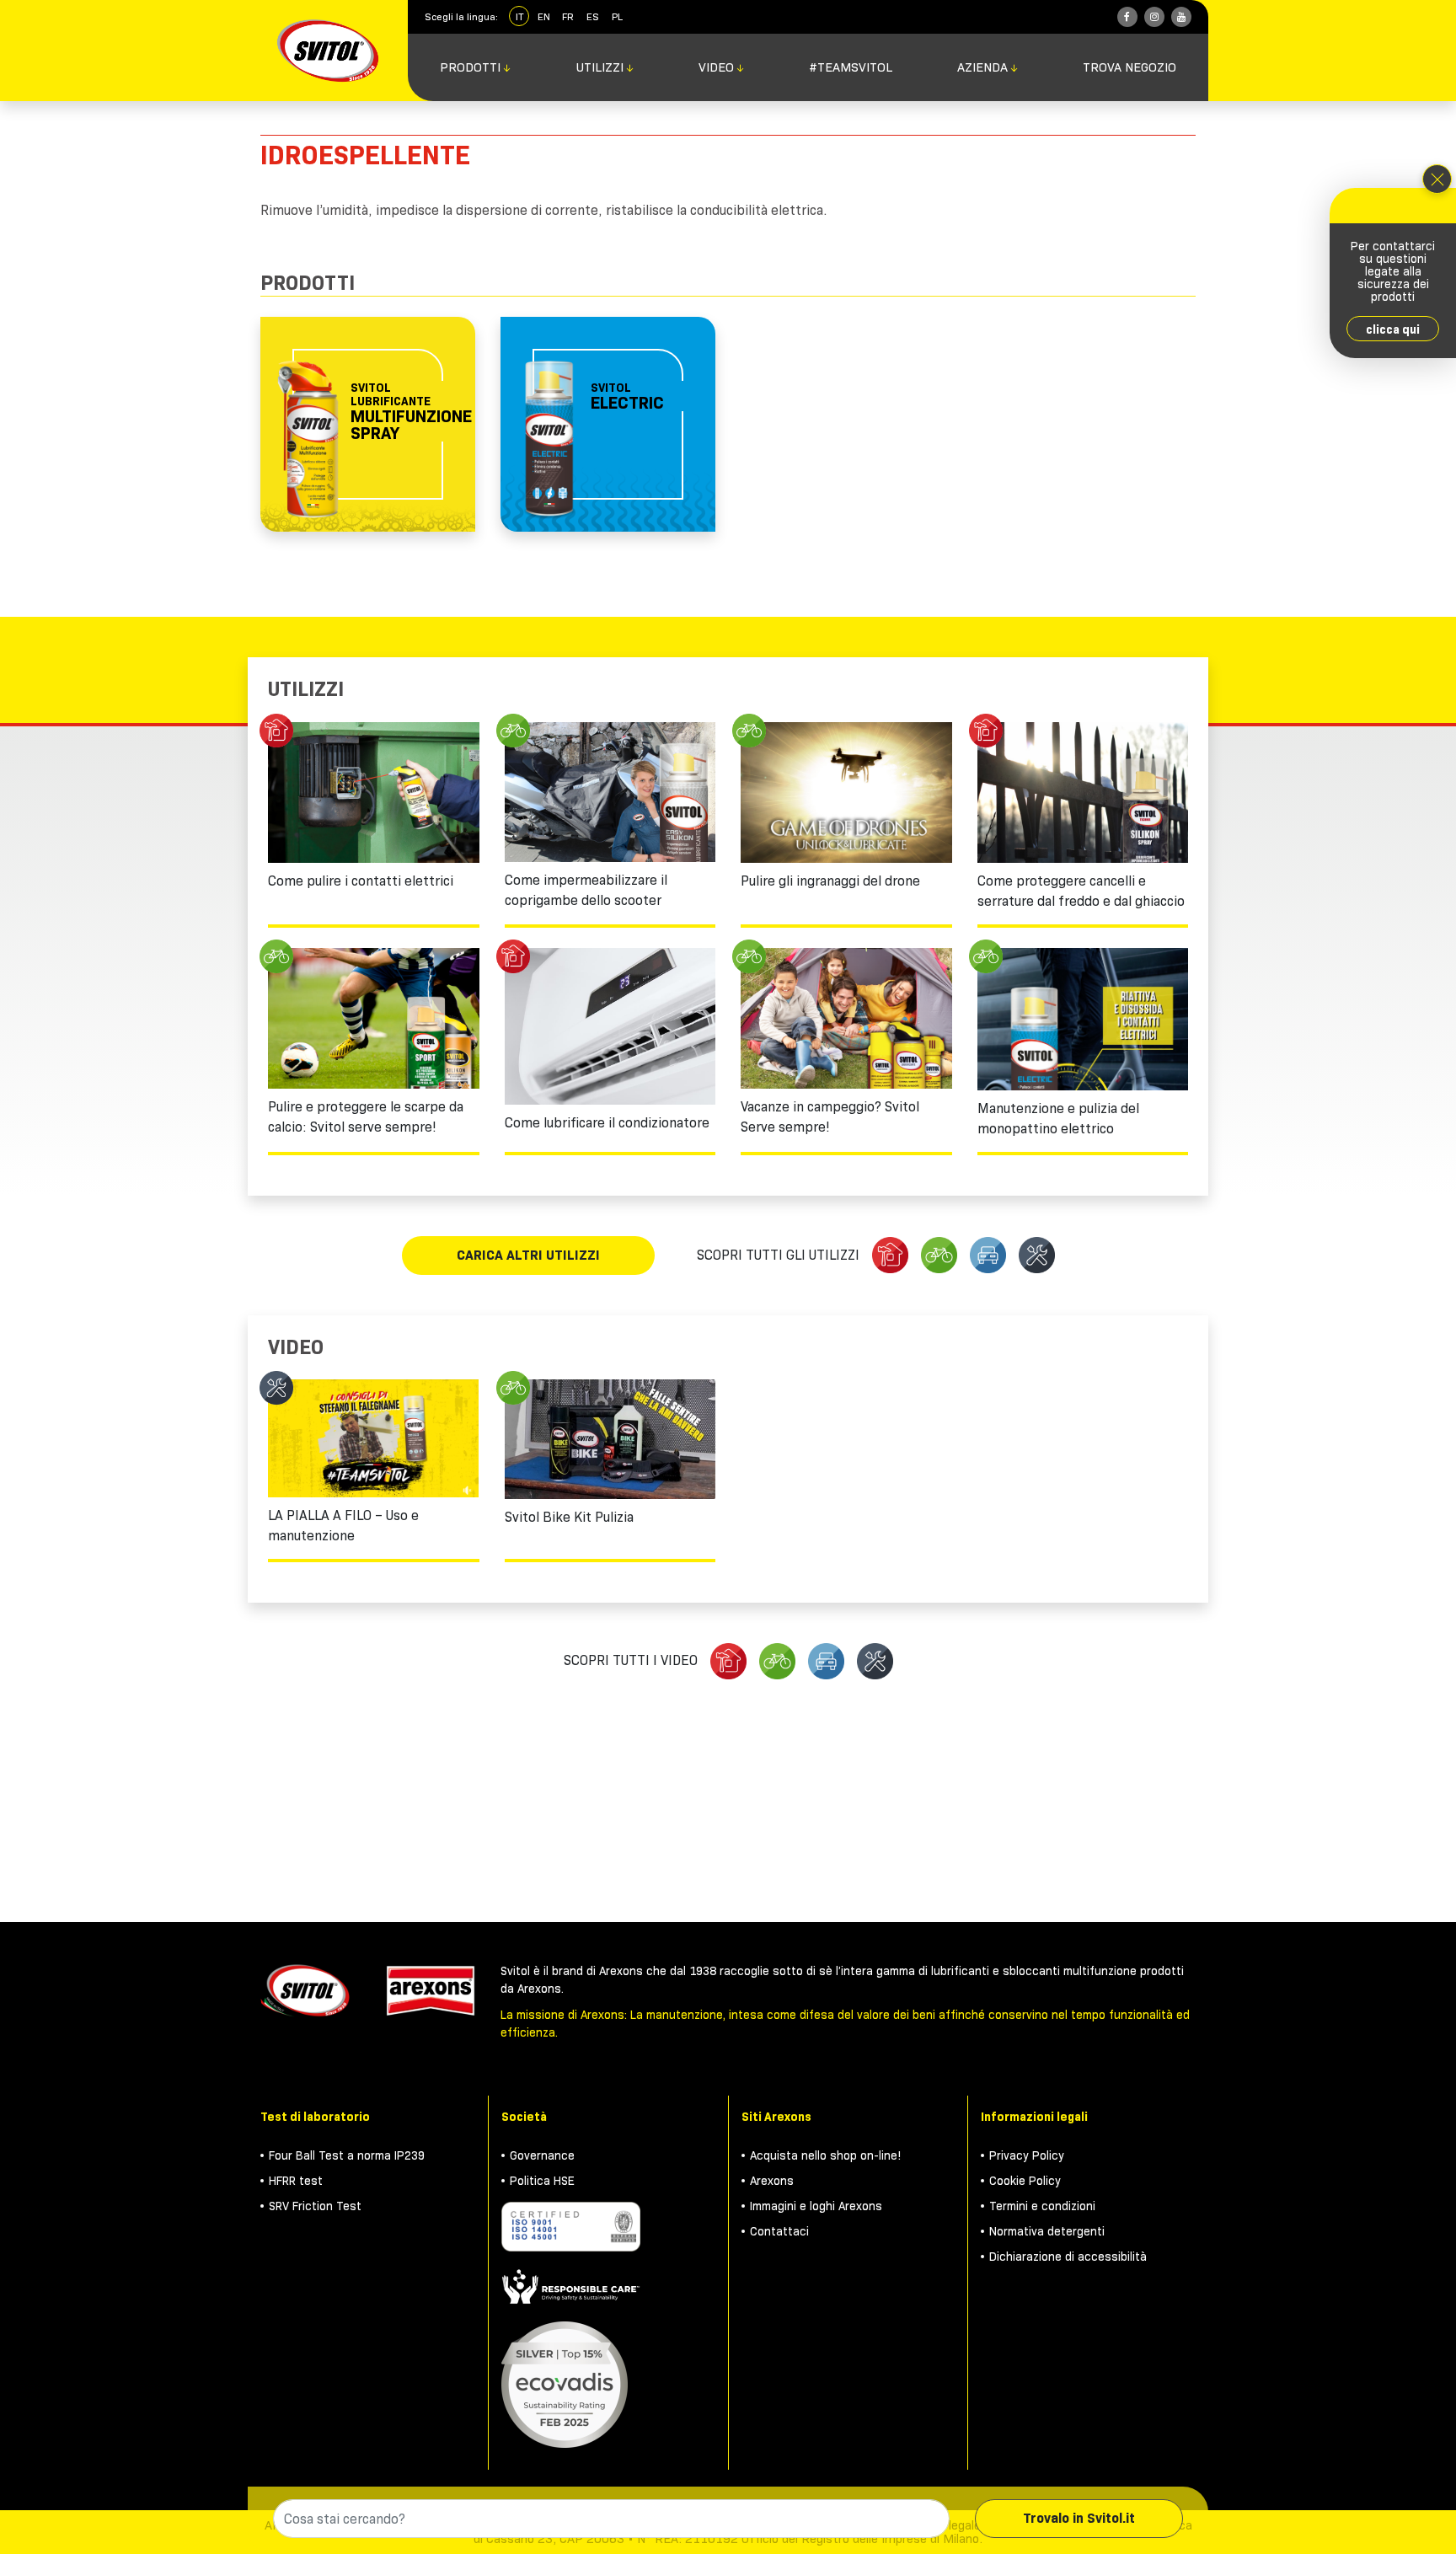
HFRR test (296, 2181)
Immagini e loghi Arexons (816, 2206)
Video (722, 67)
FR (568, 16)
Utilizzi (605, 67)
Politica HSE (542, 2181)
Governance (542, 2155)
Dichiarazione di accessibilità (1068, 2257)
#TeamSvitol (851, 67)
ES (593, 16)
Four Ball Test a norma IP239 (347, 2155)
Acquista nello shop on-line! (826, 2155)
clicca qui (1393, 329)
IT (519, 16)
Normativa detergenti (1047, 2231)
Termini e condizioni (1042, 2206)
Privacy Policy (1027, 2155)
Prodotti (476, 67)
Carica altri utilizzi (528, 1255)
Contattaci (779, 2231)
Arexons (772, 2181)
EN (544, 16)
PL (617, 16)
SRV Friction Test (315, 2206)
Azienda (988, 67)
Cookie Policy (1025, 2181)
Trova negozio (1129, 67)
